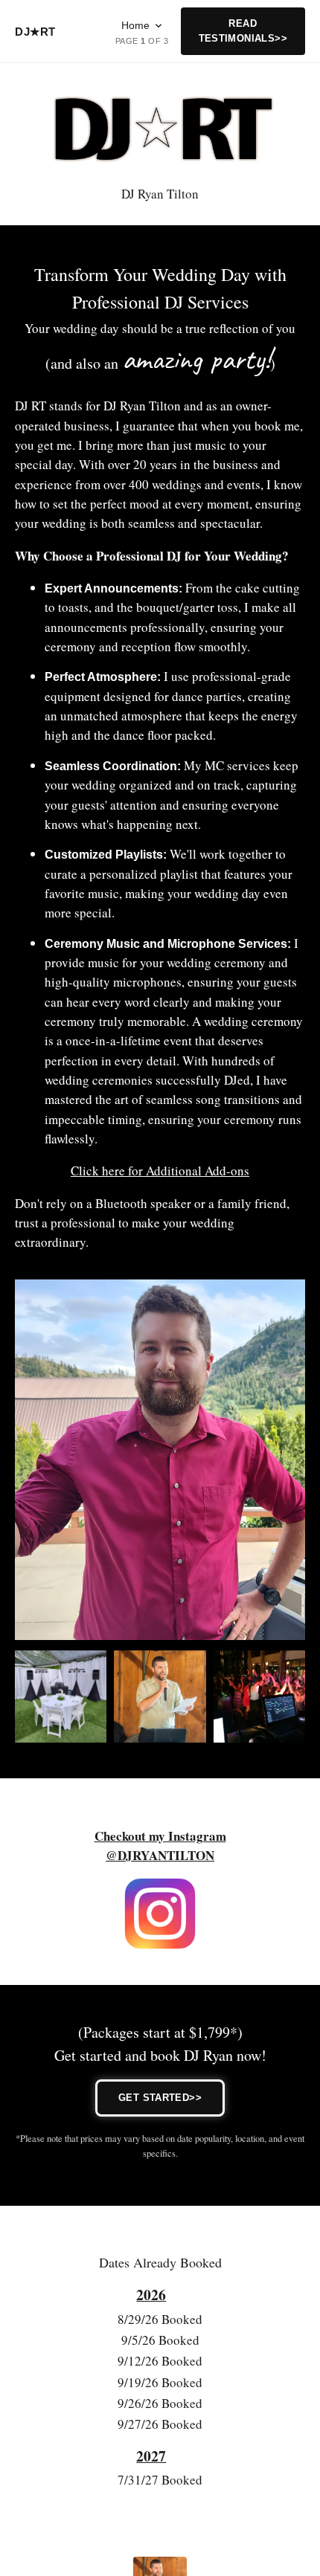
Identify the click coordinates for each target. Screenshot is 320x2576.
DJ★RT (35, 32)
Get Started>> (160, 2098)
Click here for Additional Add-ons (160, 1171)
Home (135, 25)
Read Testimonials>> (243, 31)
